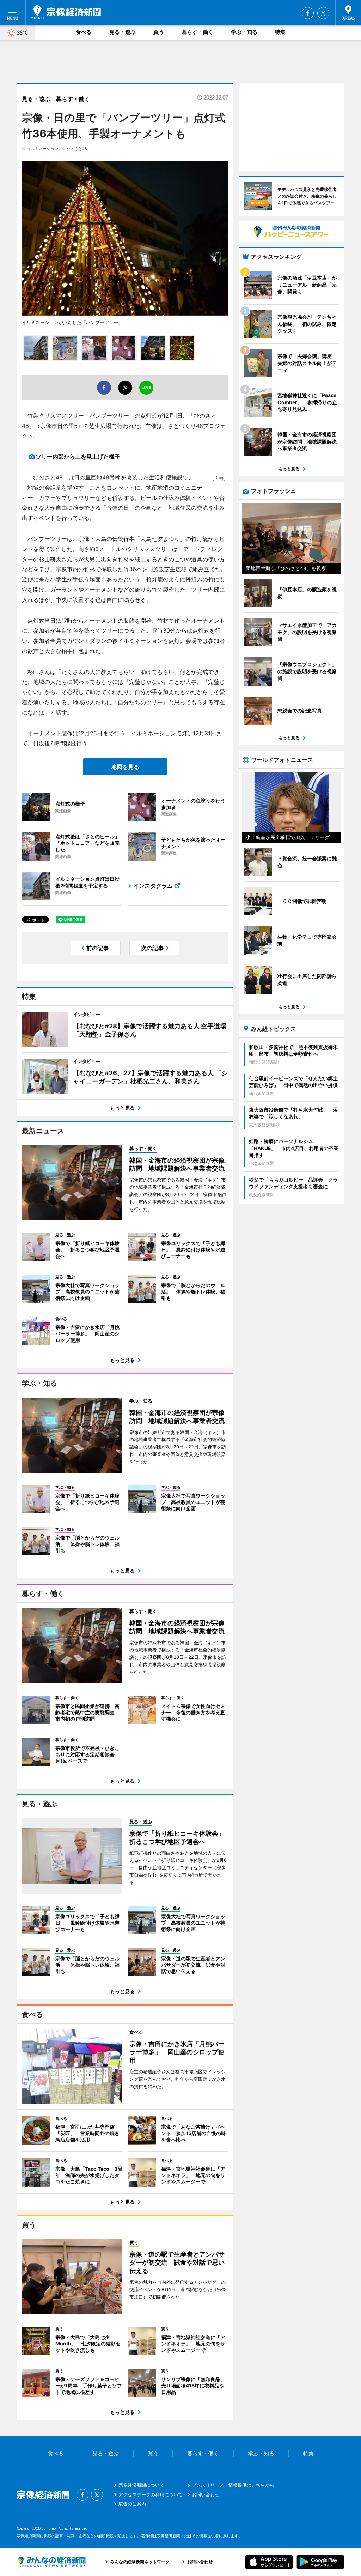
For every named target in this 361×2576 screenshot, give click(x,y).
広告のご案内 (132, 2504)
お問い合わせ (206, 2494)
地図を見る (125, 767)
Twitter (323, 13)
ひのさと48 (77, 149)
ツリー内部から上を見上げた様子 (78, 456)
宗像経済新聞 (66, 12)
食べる (84, 32)
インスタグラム (153, 886)
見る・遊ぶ (123, 32)
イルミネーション (43, 149)
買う (159, 32)
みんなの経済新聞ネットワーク (51, 2562)
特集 (280, 32)
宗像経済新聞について (141, 2485)
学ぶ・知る (244, 32)
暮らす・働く (197, 32)
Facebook (308, 13)
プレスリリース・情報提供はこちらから (233, 2485)
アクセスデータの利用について (151, 2494)
